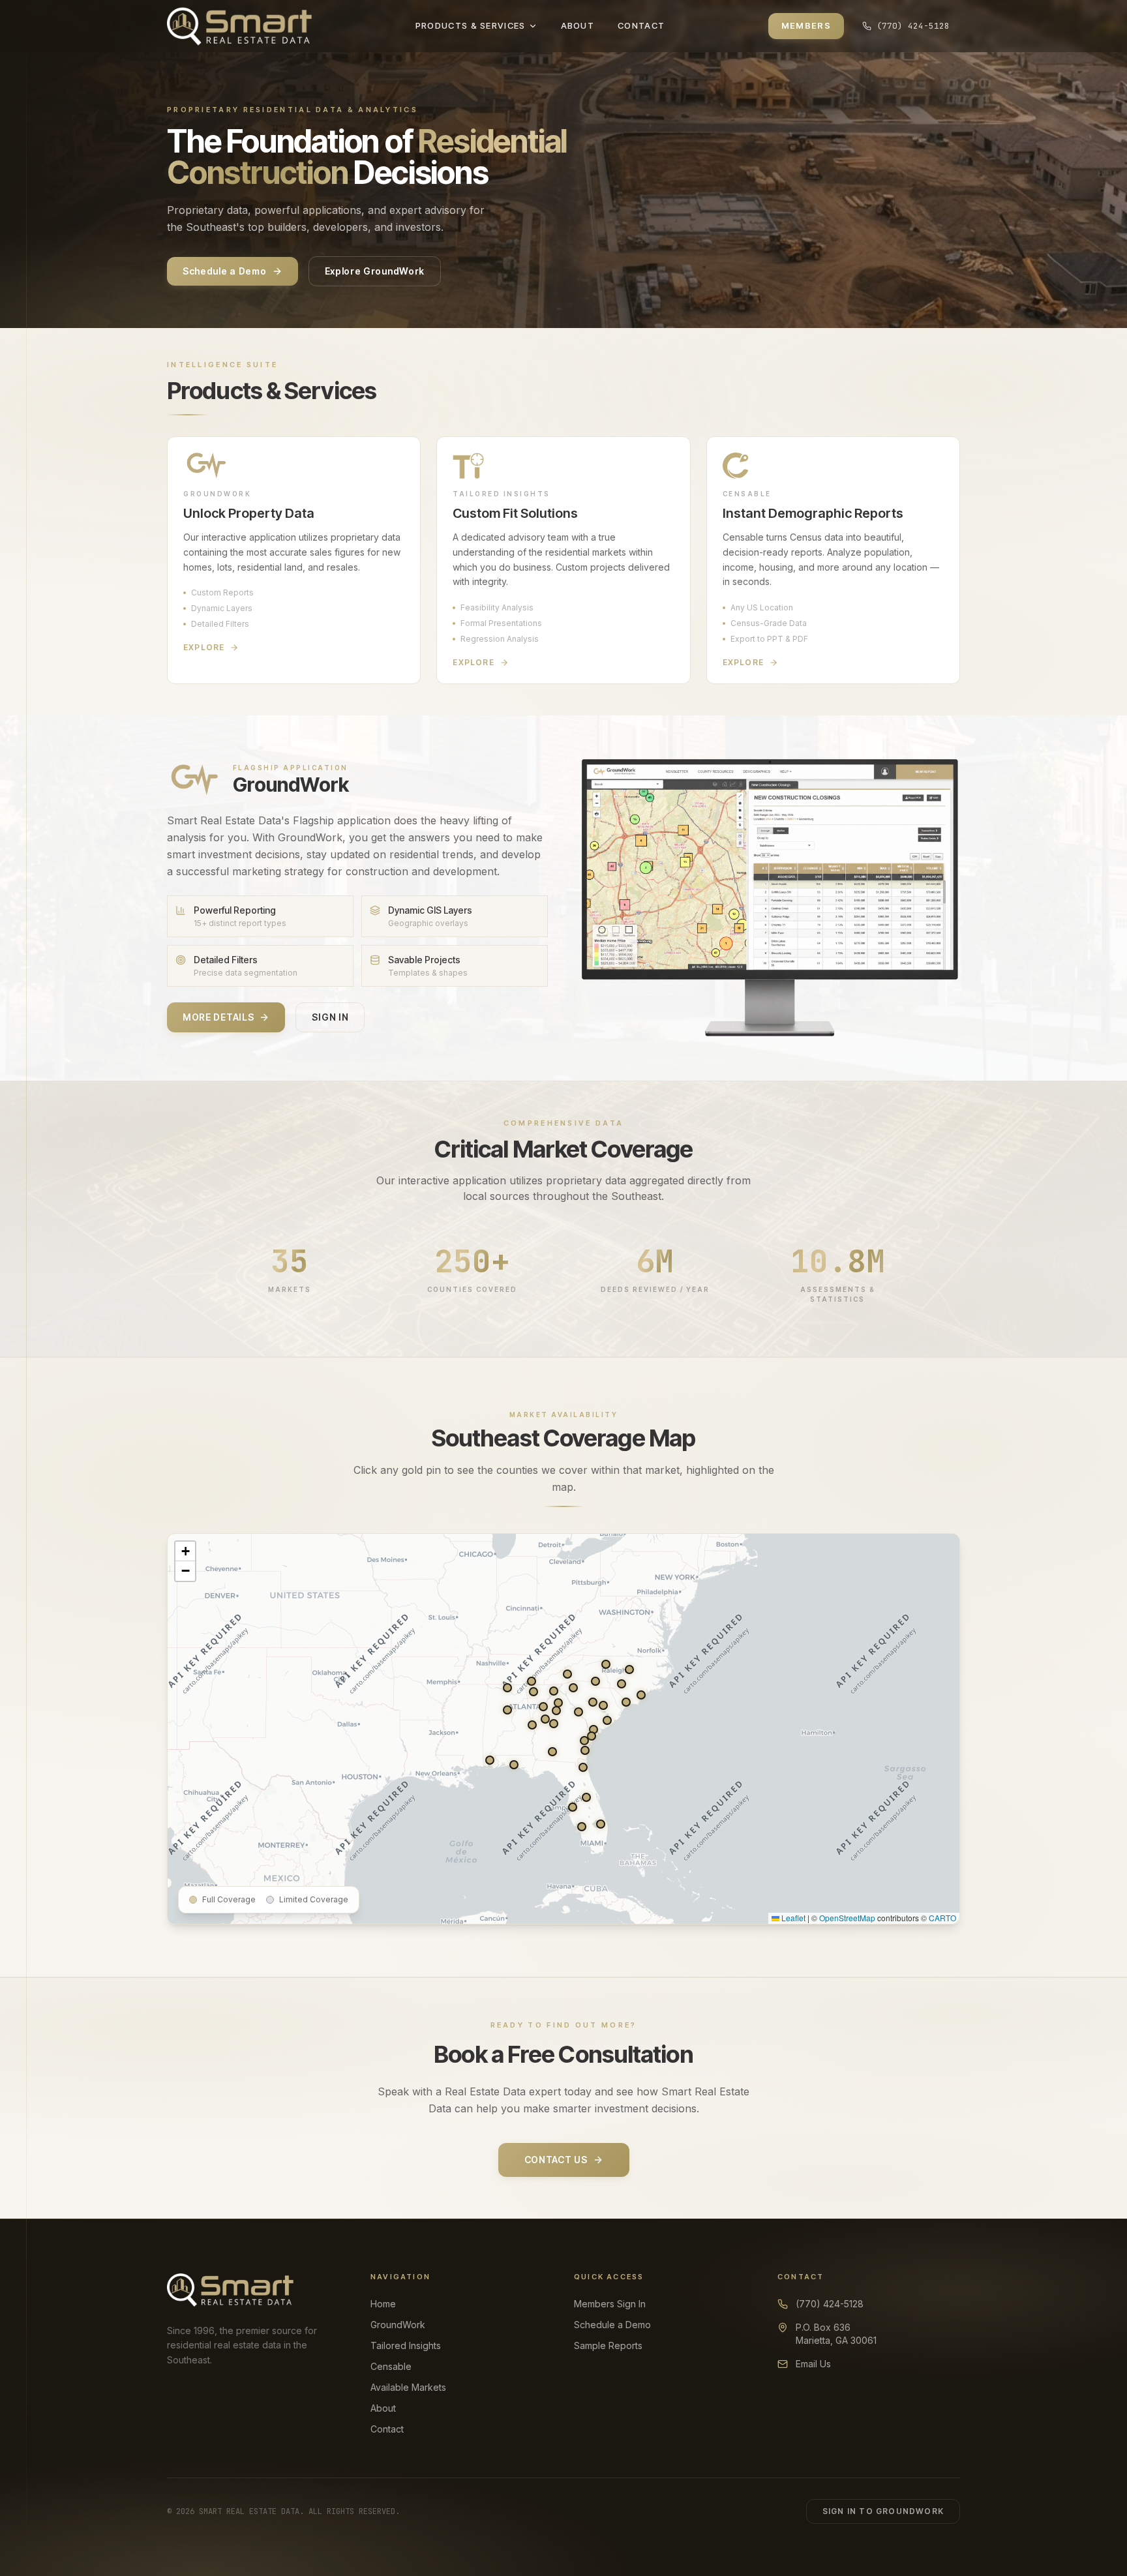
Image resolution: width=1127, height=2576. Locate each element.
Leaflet (792, 1918)
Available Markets (408, 2387)
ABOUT (578, 25)
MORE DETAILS (218, 1017)
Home (383, 2304)
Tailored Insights (406, 2345)
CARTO (942, 1918)
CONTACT (641, 25)
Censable (391, 2366)
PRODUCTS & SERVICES (471, 25)
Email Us (813, 2364)
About (383, 2408)
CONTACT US (556, 2160)
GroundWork (398, 2325)
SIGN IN (330, 1017)
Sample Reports (608, 2345)
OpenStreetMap (847, 1918)
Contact (387, 2429)
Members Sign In (610, 2304)
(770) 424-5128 (913, 26)
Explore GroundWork (375, 271)
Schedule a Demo (225, 271)
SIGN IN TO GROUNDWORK (883, 2511)
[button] (543, 1707)
